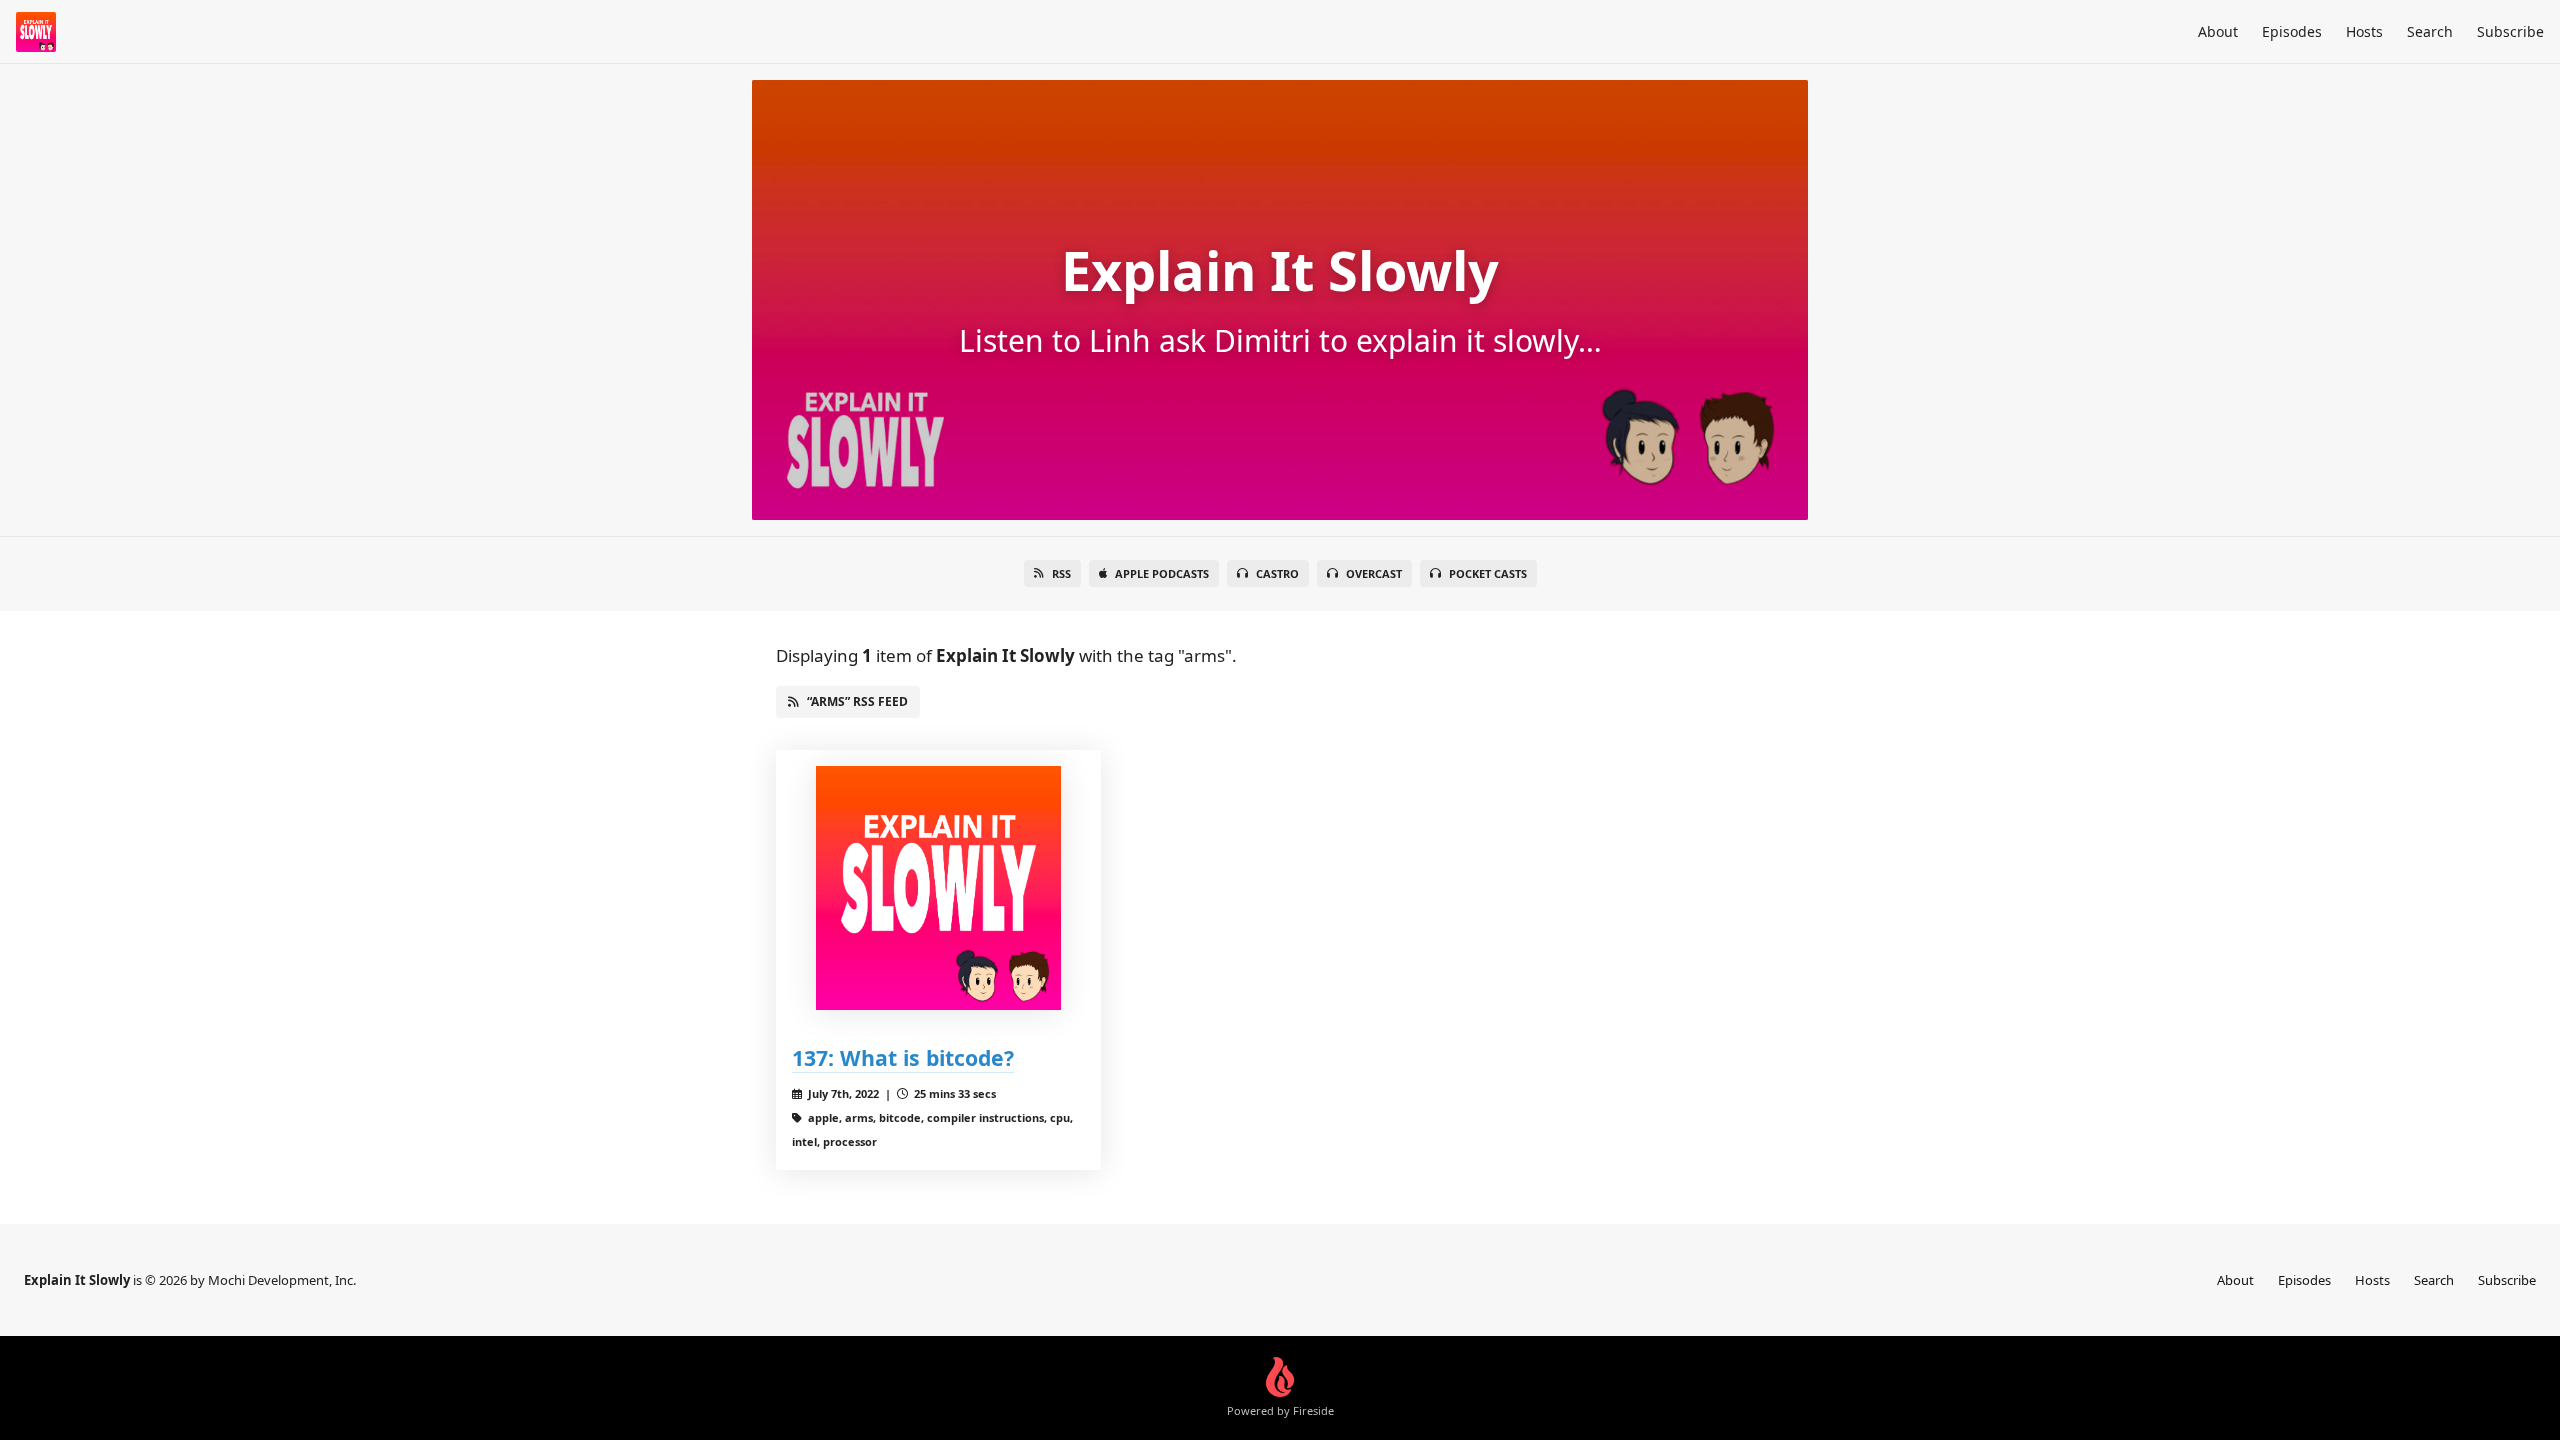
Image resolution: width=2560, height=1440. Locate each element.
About (2218, 31)
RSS (1061, 573)
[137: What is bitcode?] (938, 888)
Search (2430, 31)
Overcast (1374, 573)
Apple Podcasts (1162, 573)
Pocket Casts (1488, 573)
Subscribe (2510, 31)
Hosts (2364, 31)
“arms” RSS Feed (857, 701)
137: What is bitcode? (903, 1057)
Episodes (2292, 31)
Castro (1277, 573)
